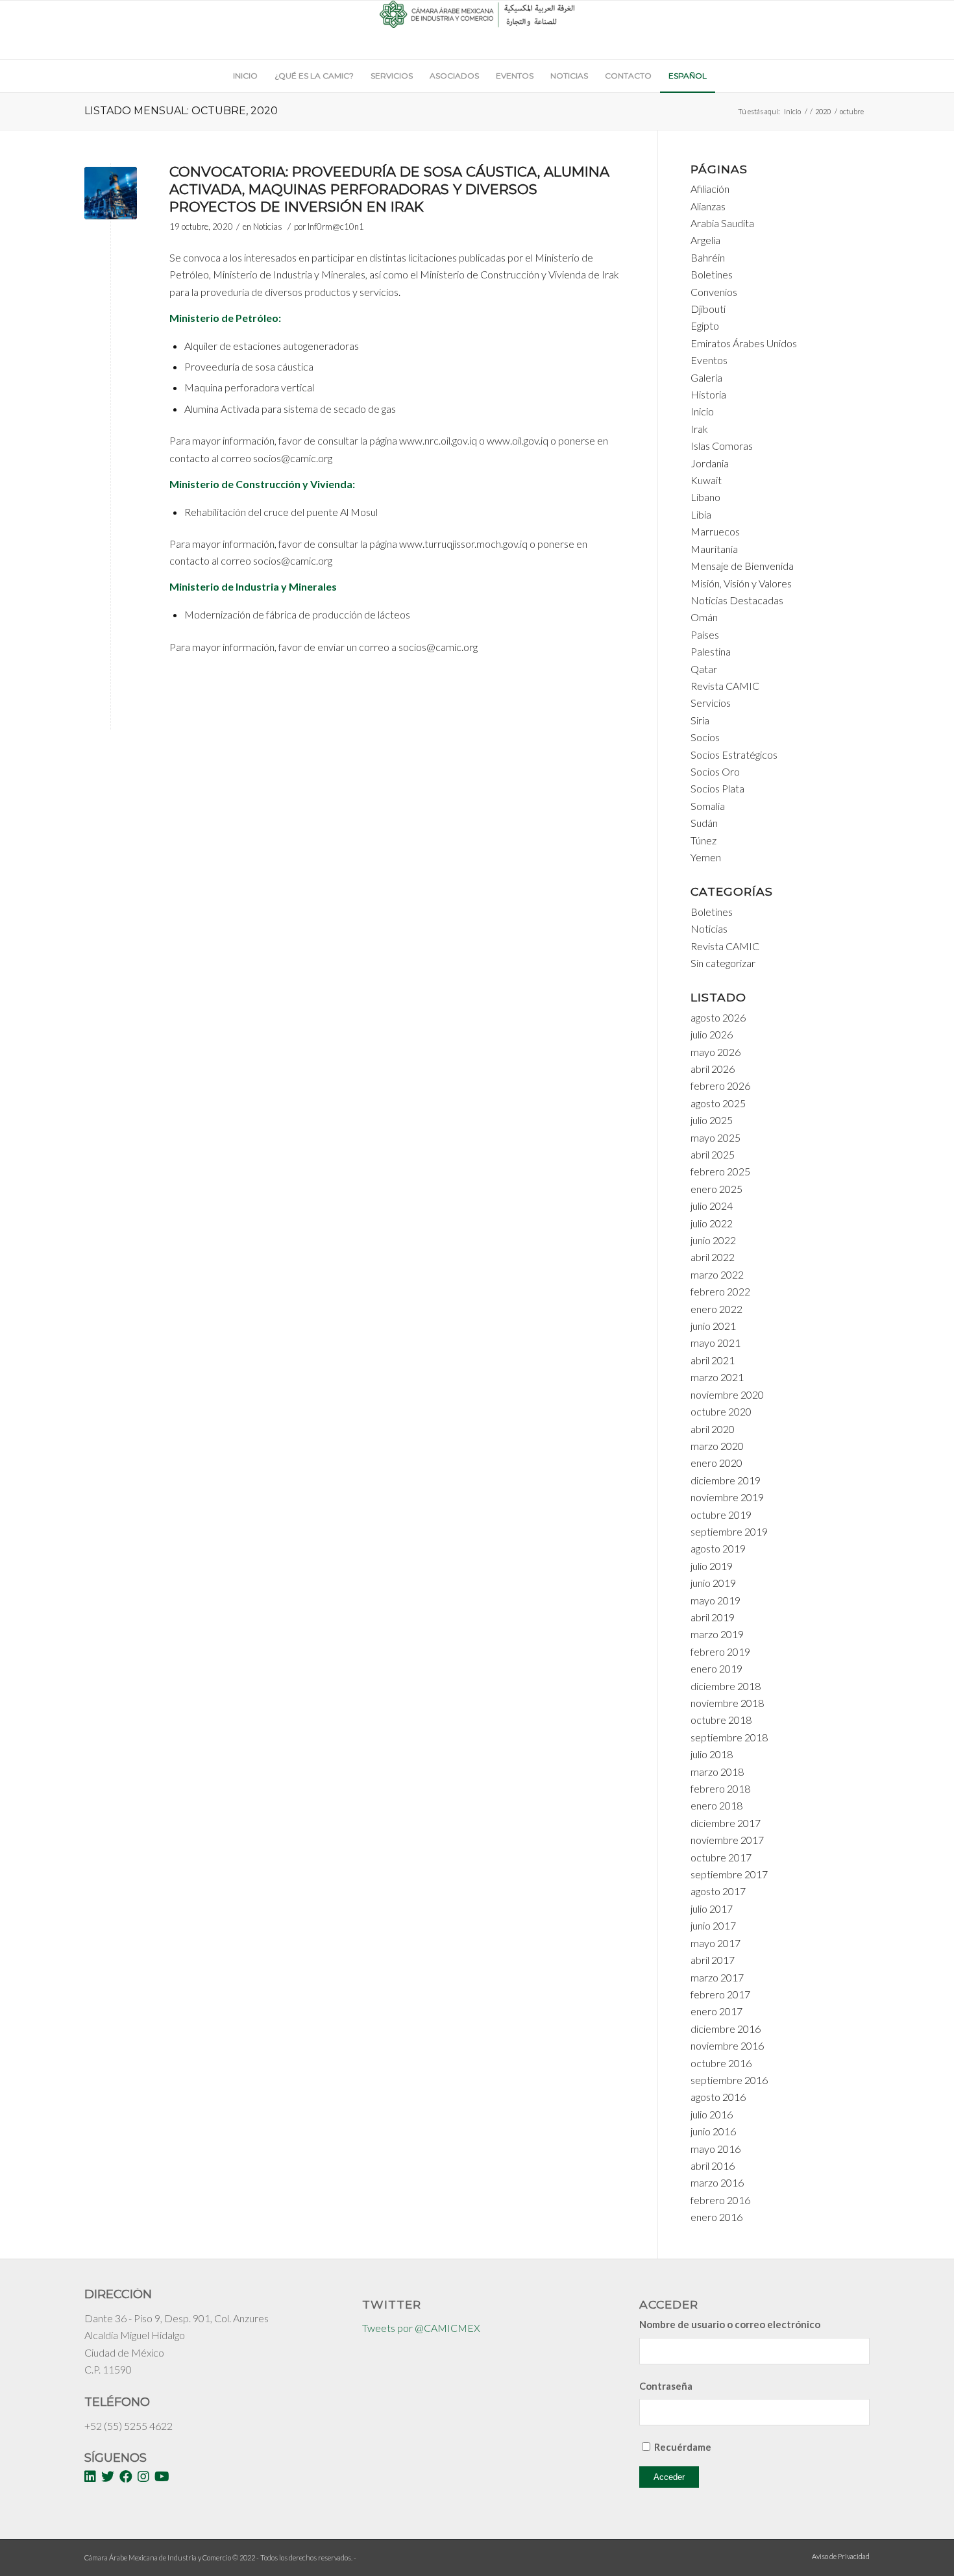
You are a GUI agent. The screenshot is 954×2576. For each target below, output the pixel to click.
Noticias (268, 227)
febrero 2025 (720, 1171)
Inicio (792, 111)
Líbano (705, 497)
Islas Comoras (722, 446)
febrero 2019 (720, 1651)
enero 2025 (716, 1189)
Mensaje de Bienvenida (742, 566)
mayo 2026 (715, 1052)
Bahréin (708, 257)
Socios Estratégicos (734, 754)
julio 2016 (712, 2114)
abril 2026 (713, 1069)
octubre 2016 (721, 2063)
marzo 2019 (717, 1634)
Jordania (710, 463)
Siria (700, 720)
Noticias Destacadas (737, 600)
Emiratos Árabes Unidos (744, 343)
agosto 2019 (718, 1548)
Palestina (711, 651)
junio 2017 (713, 1925)
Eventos (709, 360)
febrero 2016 (720, 2200)
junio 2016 (713, 2131)
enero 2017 (716, 2011)
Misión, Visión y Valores (741, 583)
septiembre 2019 (729, 1531)
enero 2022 (716, 1309)
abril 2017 (713, 1960)
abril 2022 (713, 1257)
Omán (704, 617)
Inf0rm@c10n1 (336, 227)
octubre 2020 (721, 1411)
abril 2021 (713, 1360)
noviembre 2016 (727, 2045)
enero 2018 (716, 1805)
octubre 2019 (721, 1515)
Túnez (703, 840)
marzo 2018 (717, 1772)
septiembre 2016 (729, 2080)
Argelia (705, 240)
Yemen (706, 857)
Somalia (708, 806)
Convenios (714, 292)
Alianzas (708, 206)
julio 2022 (712, 1223)
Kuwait (706, 480)
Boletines (712, 274)
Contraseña (666, 2386)
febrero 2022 (720, 1291)
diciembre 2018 (726, 1686)
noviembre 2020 (727, 1394)
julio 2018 (712, 1754)
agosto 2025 (718, 1103)
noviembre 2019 (727, 1497)
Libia (701, 514)
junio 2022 (713, 1240)
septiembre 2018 (729, 1737)
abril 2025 (713, 1154)
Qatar (704, 669)
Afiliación (710, 189)
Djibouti (708, 309)
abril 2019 (713, 1617)
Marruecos (715, 531)
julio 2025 (712, 1120)
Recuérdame (683, 2447)
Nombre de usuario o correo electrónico (730, 2324)
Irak (699, 429)
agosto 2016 (718, 2097)
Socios (705, 737)
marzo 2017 (717, 1977)
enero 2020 (716, 1463)
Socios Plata (717, 788)
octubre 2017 (721, 1857)
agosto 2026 (718, 1017)
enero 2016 (716, 2217)
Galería (706, 377)
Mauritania (714, 549)
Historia (708, 394)
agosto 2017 (718, 1891)
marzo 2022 (717, 1274)
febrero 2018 (720, 1788)
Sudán (704, 823)
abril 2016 (713, 2165)
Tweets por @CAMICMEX (421, 2328)
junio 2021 (713, 1326)
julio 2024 (712, 1206)
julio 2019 (712, 1566)
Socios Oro (715, 771)
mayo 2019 (715, 1600)
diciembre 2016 (726, 2029)
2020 (823, 111)
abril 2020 (713, 1429)
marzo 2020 (717, 1446)
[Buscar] (722, 76)
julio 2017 (712, 1908)
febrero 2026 (720, 1086)
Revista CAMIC (725, 686)
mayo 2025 (715, 1137)
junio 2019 (713, 1583)
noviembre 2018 (727, 1703)
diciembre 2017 (726, 1823)
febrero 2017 (720, 1994)
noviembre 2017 (727, 1840)
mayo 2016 (715, 2149)
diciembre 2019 (726, 1480)
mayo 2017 (715, 1943)
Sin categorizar (723, 963)
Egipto (705, 325)
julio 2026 (712, 1034)
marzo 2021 (717, 1377)
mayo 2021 (715, 1343)
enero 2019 (716, 1668)
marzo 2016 (717, 2182)
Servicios (711, 703)
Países (705, 634)
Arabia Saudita (722, 223)
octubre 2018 (721, 1720)
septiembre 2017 (729, 1874)
